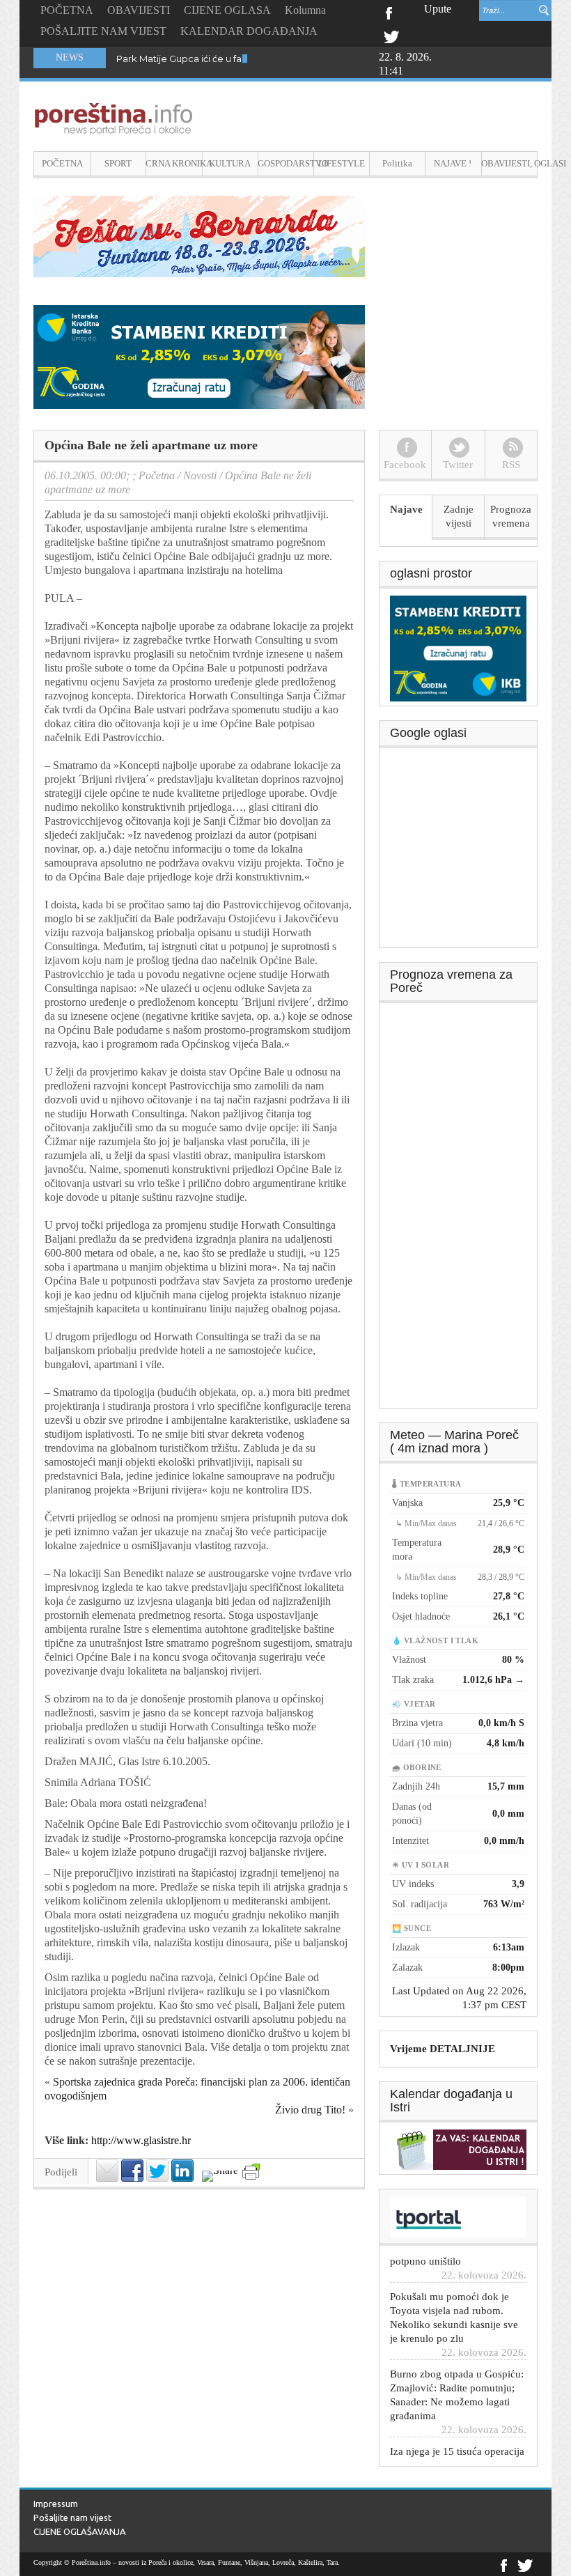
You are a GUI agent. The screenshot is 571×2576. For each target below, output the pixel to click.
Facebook (388, 12)
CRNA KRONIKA (174, 163)
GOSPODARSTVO (286, 163)
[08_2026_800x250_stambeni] (199, 356)
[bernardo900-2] (199, 235)
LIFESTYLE (342, 163)
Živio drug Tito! (310, 2110)
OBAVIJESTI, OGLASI (509, 163)
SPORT (118, 163)
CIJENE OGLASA (227, 10)
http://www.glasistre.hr (141, 2140)
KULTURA (230, 163)
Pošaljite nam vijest (72, 2517)
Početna (157, 475)
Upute (438, 9)
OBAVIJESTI (139, 10)
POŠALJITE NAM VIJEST (103, 31)
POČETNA (67, 10)
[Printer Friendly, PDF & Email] (251, 2172)
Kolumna (305, 10)
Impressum (56, 2504)
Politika (397, 163)
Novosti (200, 475)
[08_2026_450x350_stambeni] (458, 647)
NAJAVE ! (453, 163)
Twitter (391, 36)
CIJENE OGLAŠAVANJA (80, 2531)
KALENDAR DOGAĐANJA (249, 31)
